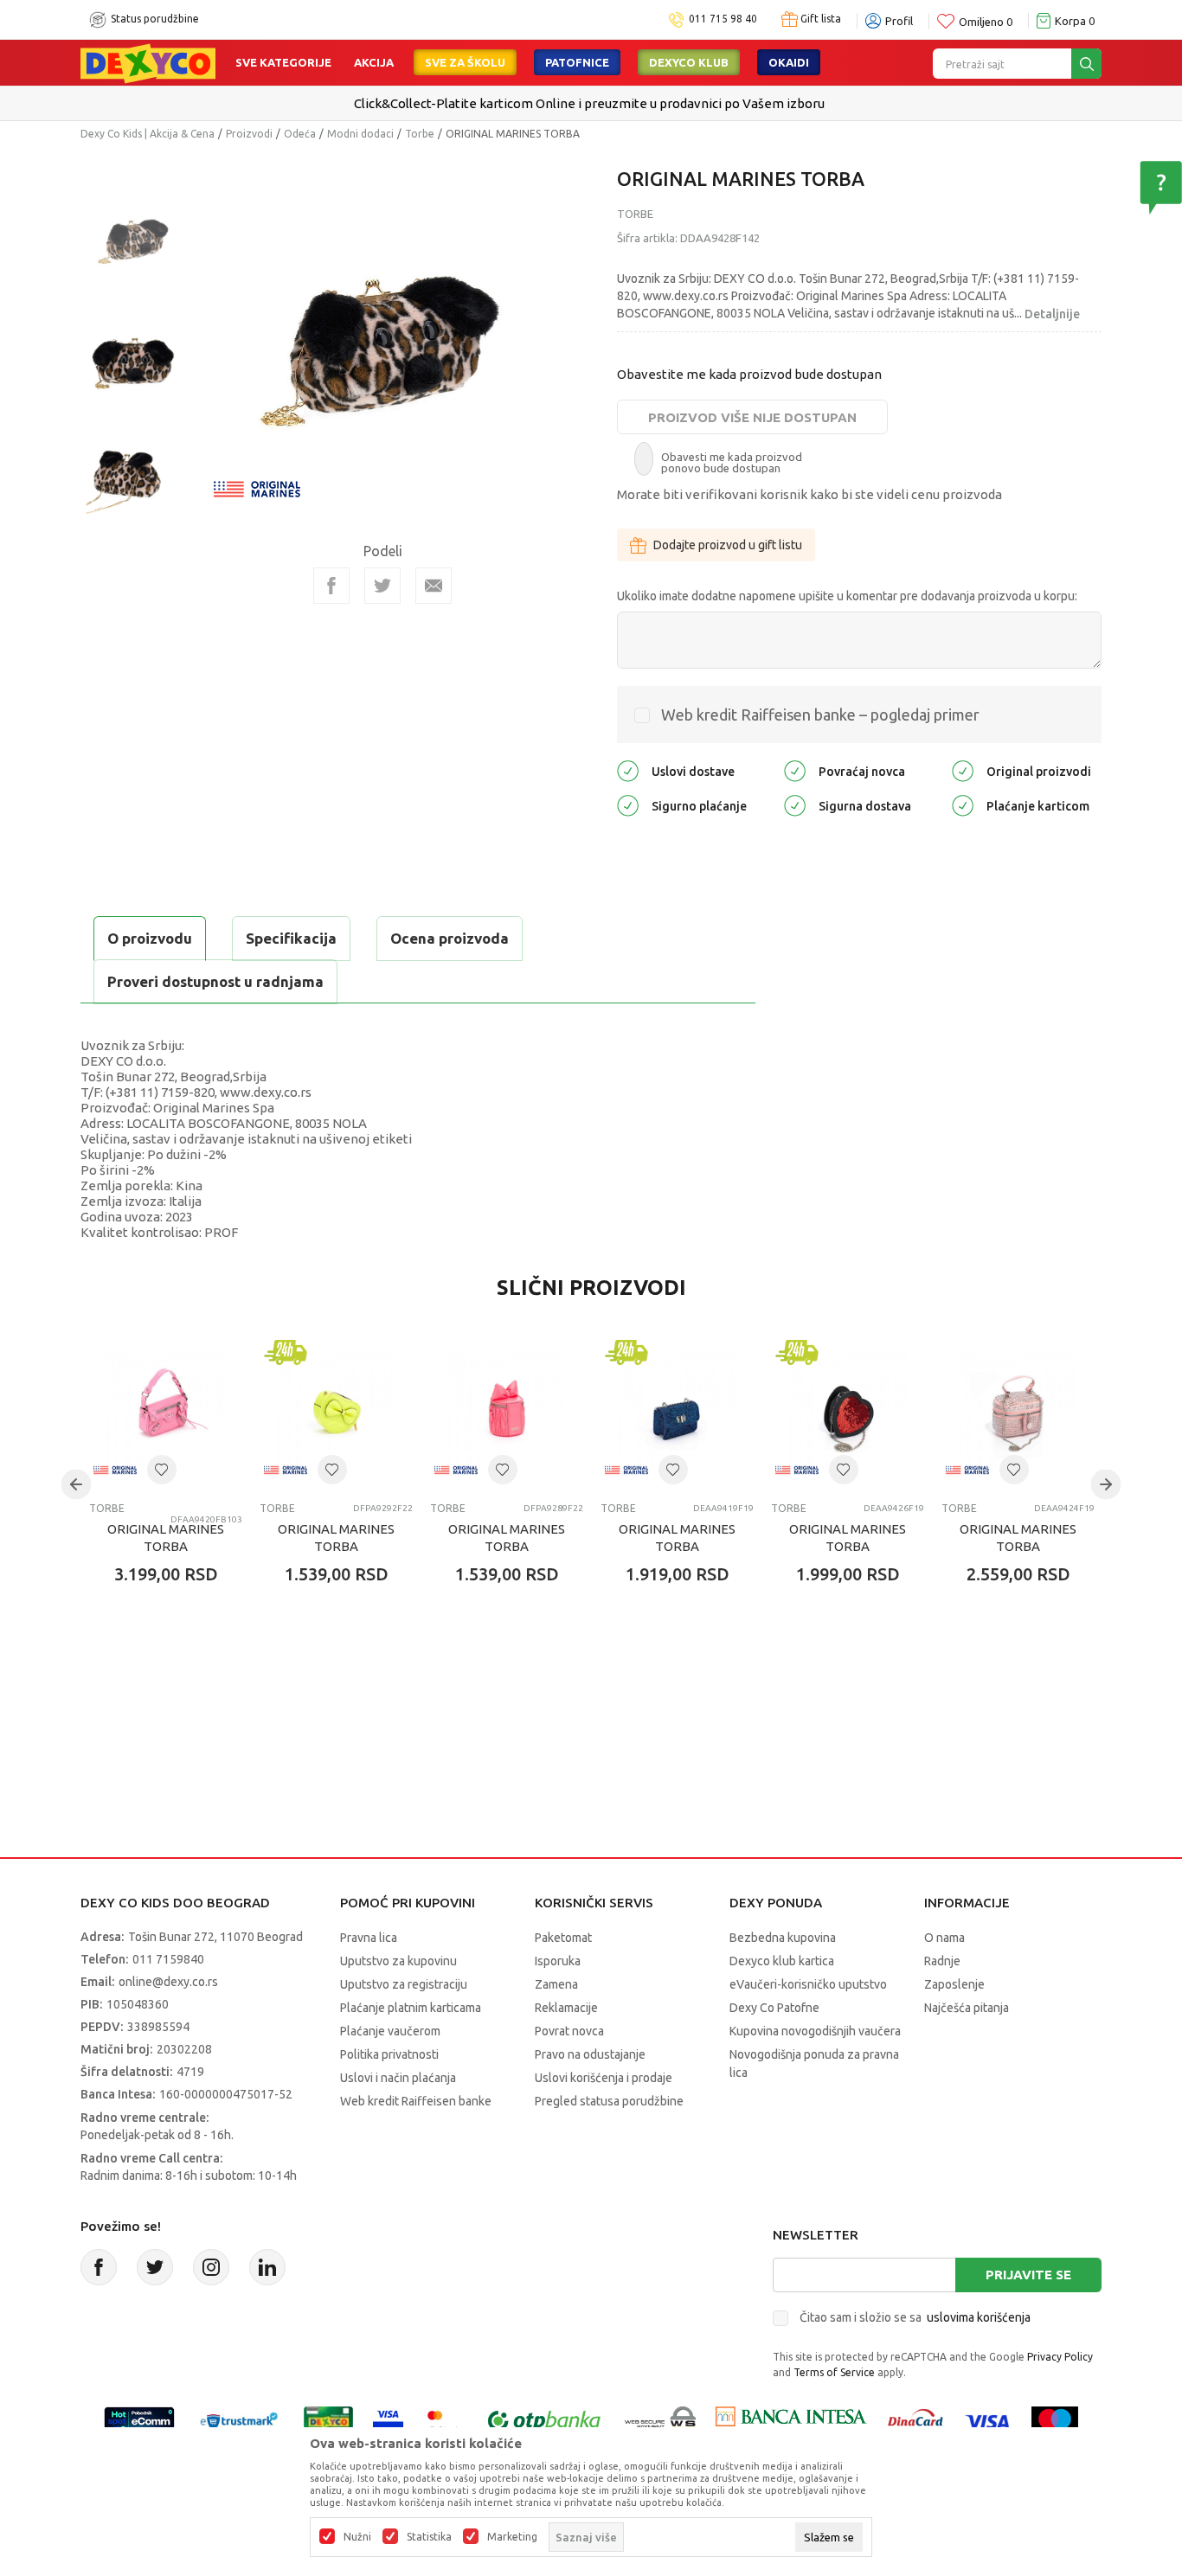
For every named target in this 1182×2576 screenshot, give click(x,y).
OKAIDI (789, 62)
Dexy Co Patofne (774, 2008)
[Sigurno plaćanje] (628, 805)
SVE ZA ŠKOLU (465, 62)
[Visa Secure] (388, 2421)
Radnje (942, 1961)
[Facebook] (331, 586)
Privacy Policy (1060, 2357)
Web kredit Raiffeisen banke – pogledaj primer (820, 714)
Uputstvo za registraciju (404, 1984)
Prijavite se (1028, 2275)
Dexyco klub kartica (782, 1961)
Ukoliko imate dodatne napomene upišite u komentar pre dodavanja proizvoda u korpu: (847, 596)
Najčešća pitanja (967, 2008)
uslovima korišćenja (979, 2317)
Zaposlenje (954, 1984)
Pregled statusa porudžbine (609, 2101)
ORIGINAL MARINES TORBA (166, 1538)
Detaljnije (1052, 314)
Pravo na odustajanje (590, 2054)
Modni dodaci (360, 134)
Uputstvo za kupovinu (398, 1961)
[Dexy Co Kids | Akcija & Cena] (148, 62)
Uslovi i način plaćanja (398, 2078)
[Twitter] (155, 2267)
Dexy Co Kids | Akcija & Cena (148, 134)
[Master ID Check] (443, 2421)
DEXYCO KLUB (689, 62)
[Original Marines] (257, 487)
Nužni (357, 2537)
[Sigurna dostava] (795, 805)
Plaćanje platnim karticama (411, 2008)
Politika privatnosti (389, 2054)
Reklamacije (566, 2008)
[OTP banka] (544, 2421)
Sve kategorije (283, 62)
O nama (944, 1938)
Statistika (429, 2537)
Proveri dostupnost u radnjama (215, 981)
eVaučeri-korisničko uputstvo (808, 1984)
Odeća (300, 134)
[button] (162, 1470)
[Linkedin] (267, 2267)
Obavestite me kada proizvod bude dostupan (749, 374)
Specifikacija (291, 938)
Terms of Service (834, 2372)
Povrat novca (569, 2031)
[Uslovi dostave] (628, 770)
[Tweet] (382, 586)
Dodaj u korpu (180, 1676)
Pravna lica (369, 1938)
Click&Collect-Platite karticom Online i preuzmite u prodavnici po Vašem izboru (589, 103)
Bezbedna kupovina (783, 1938)
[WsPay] (661, 2421)
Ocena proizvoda (450, 938)
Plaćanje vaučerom (390, 2031)
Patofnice (577, 62)
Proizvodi (249, 134)
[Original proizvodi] (963, 770)
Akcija (374, 62)
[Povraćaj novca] (795, 770)
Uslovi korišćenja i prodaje (604, 2078)
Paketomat (563, 1938)
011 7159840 (168, 1959)
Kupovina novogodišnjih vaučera (815, 2031)
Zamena (556, 1984)
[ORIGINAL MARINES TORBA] (166, 1412)
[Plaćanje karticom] (963, 805)
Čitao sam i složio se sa (915, 2317)
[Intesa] (791, 2421)
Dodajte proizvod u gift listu (728, 545)
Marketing (512, 2537)
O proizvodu (150, 938)
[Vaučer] (328, 2421)
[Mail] (434, 586)
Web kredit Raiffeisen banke (416, 2101)
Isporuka (558, 1961)
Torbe (420, 134)
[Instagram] (211, 2267)
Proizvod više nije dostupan (752, 417)
